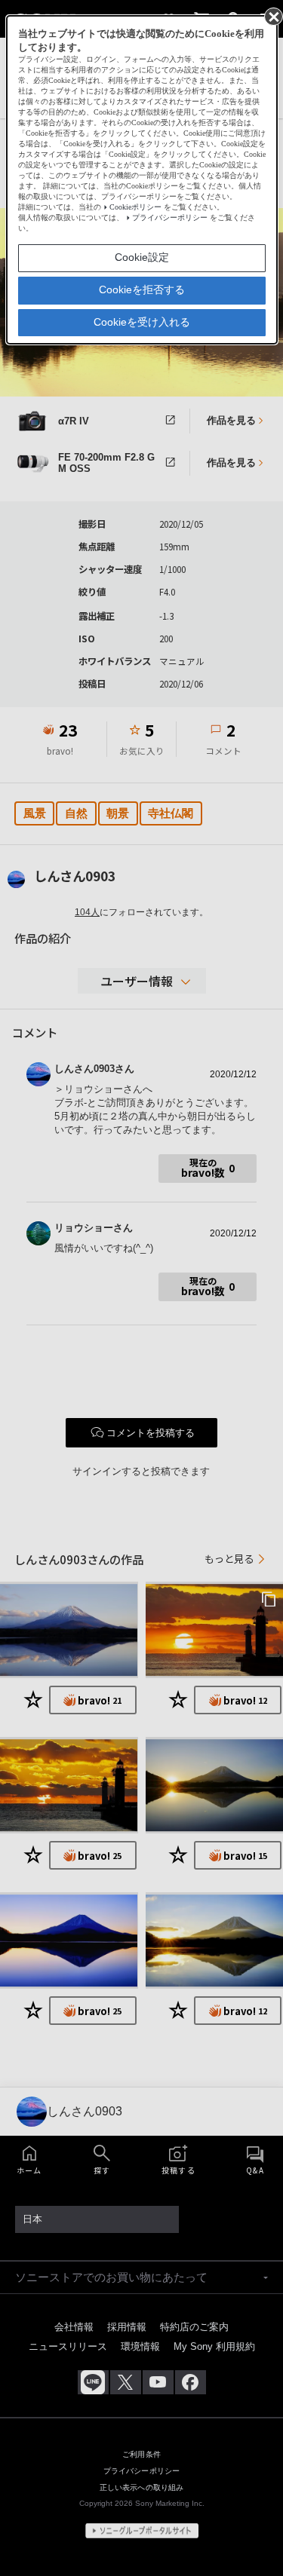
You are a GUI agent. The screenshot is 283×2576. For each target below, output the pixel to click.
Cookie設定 (142, 257)
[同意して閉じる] (272, 16)
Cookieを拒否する (142, 289)
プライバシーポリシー (170, 217)
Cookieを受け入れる (142, 322)
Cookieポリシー (135, 207)
